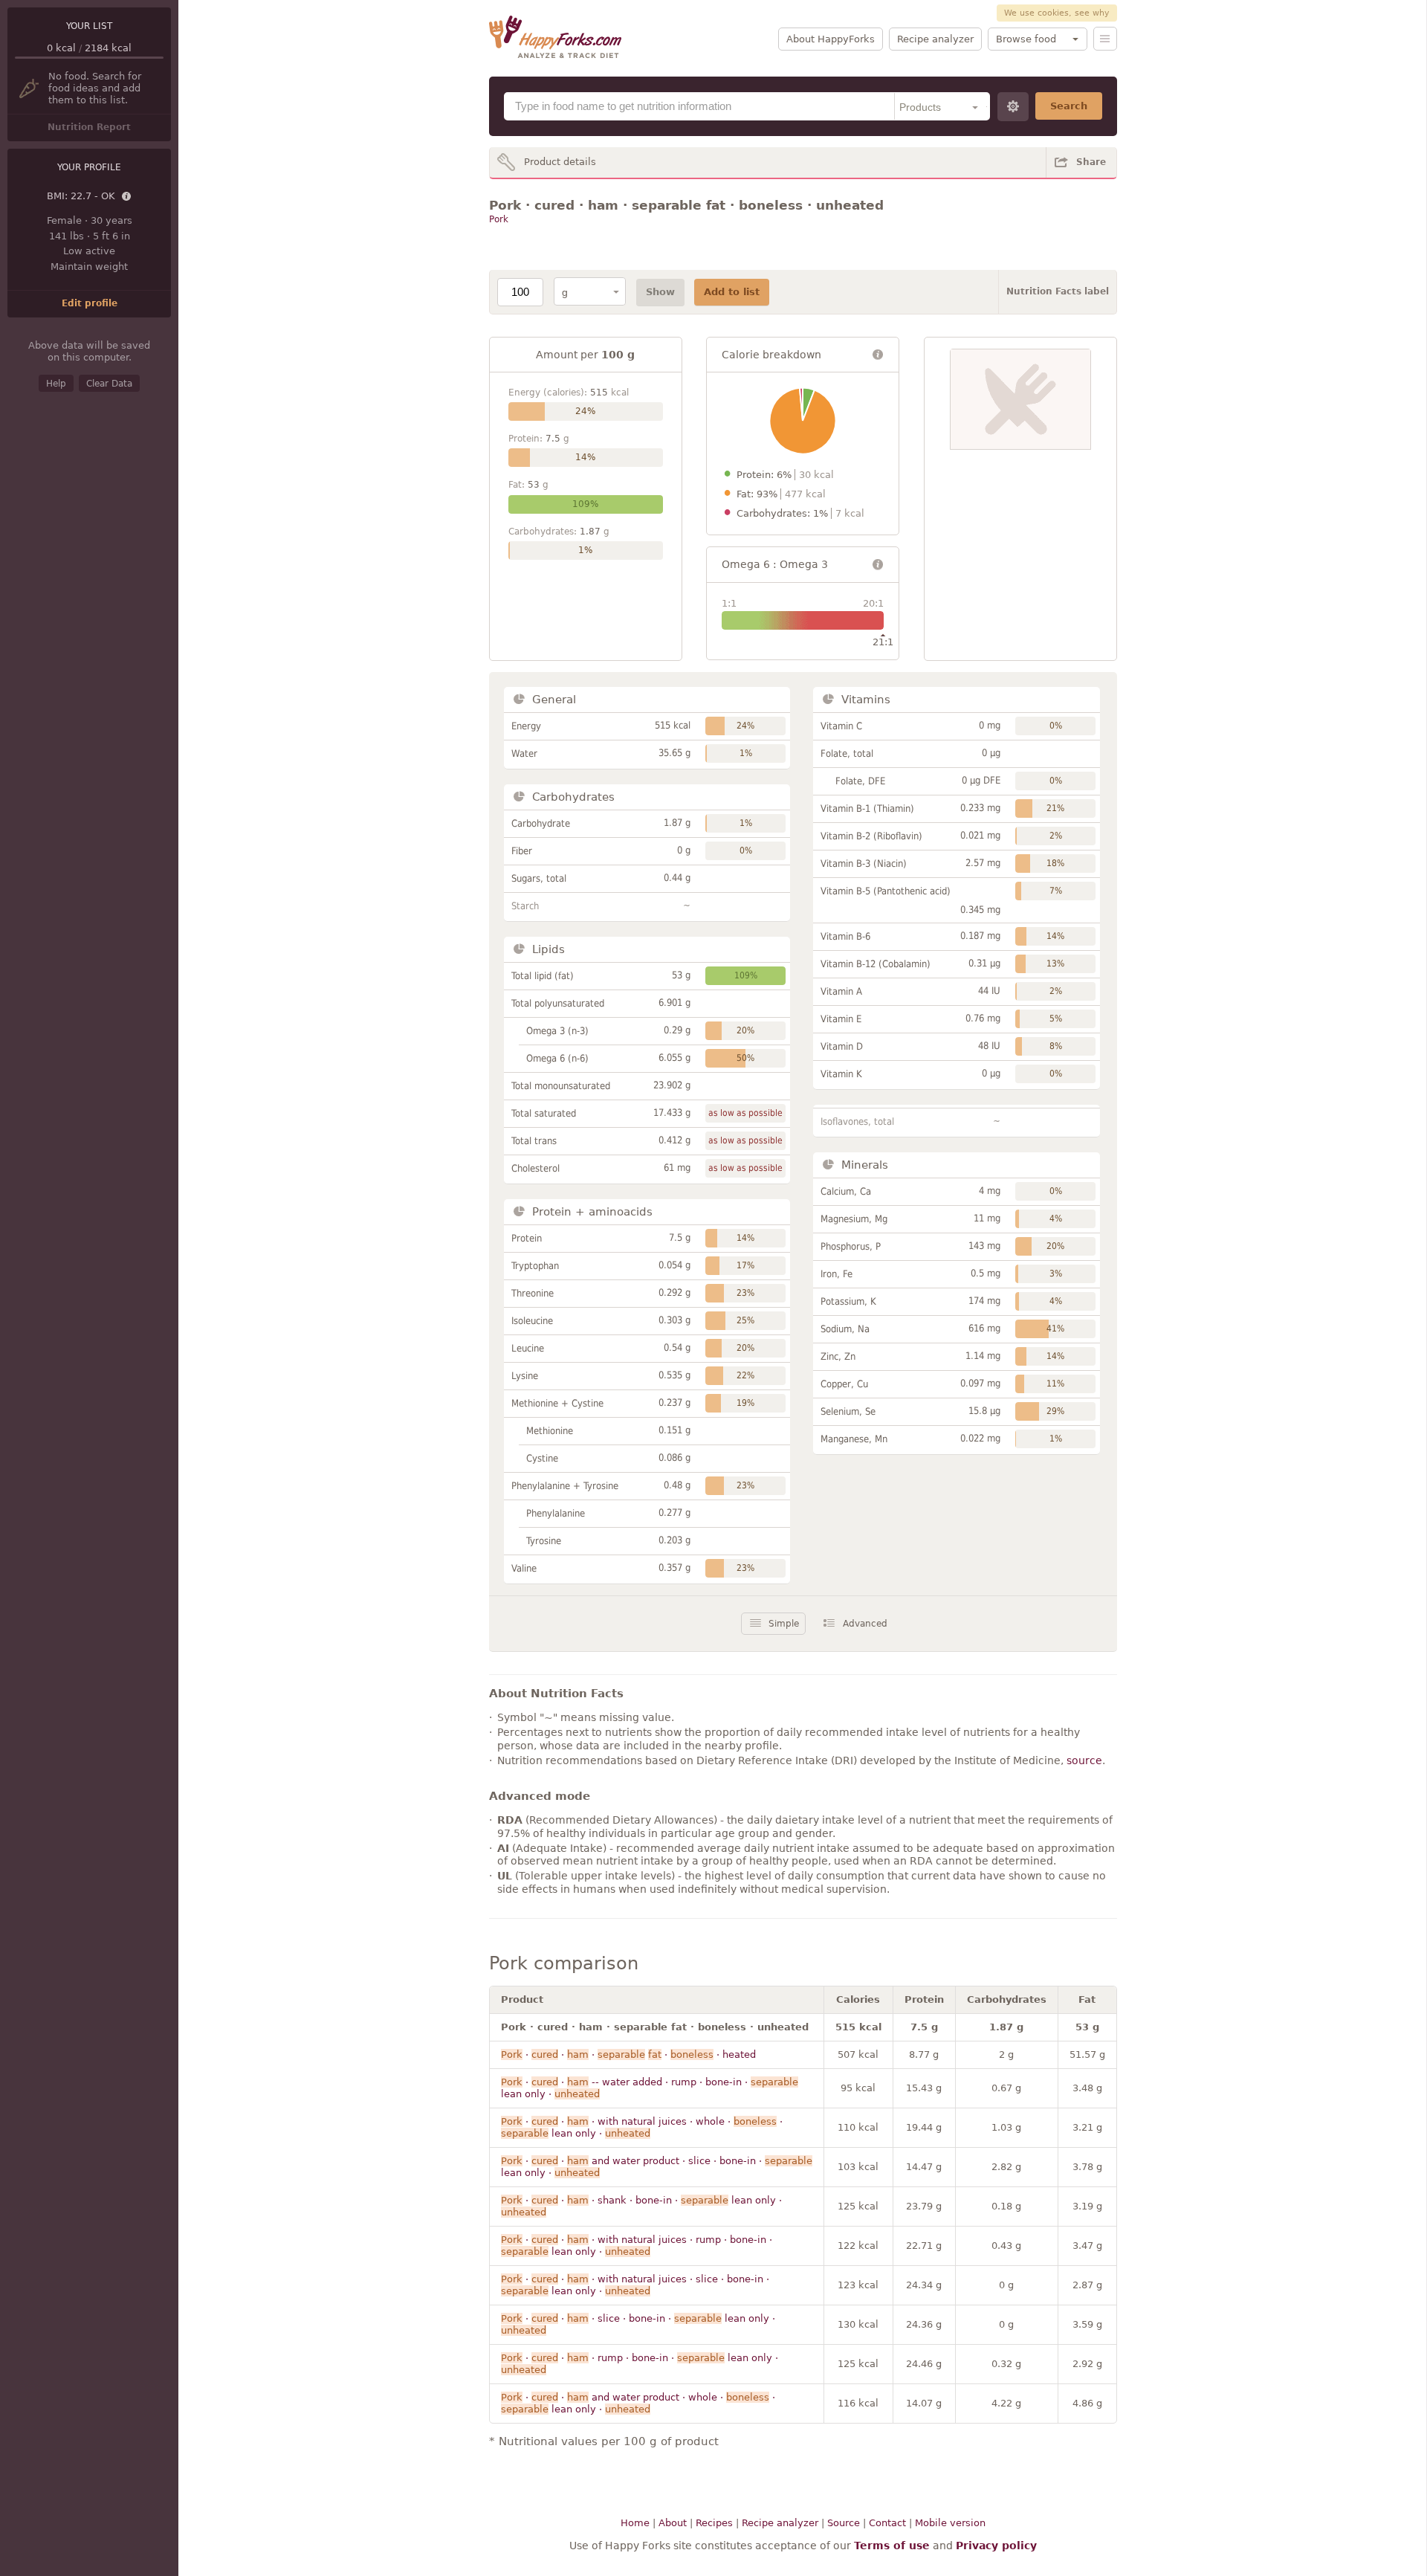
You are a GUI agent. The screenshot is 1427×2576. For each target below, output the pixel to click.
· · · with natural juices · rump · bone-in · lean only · (637, 2246)
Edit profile (90, 303)
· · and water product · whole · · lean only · (638, 2403)
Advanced (865, 1624)
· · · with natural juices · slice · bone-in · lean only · (635, 2285)
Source (844, 2523)
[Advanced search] (1013, 107)
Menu (1105, 39)
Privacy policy (996, 2546)
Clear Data (109, 384)
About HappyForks (831, 39)
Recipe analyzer (935, 39)
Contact (887, 2523)
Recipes (714, 2523)
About (673, 2523)
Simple (784, 1624)
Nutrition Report (89, 127)
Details (127, 197)
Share (1091, 162)
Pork (499, 219)
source (1084, 1760)
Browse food (1026, 39)
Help (56, 384)
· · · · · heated (628, 2054)
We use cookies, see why (1057, 13)
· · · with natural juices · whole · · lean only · (642, 2127)
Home (635, 2523)
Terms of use (892, 2546)
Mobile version (950, 2523)
